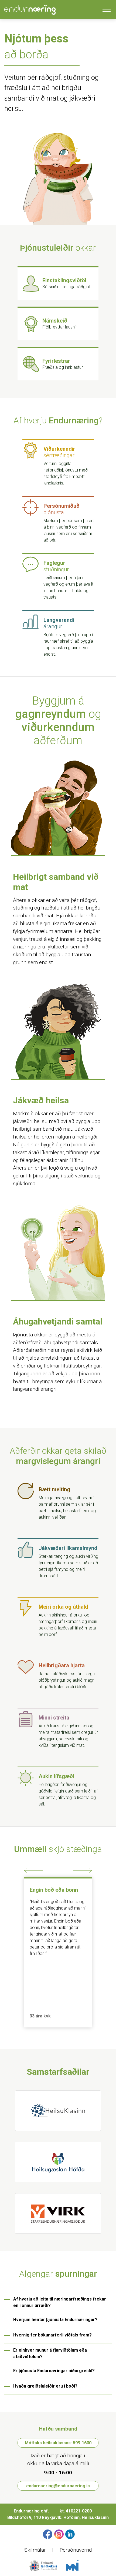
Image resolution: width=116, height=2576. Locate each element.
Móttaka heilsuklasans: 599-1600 (58, 2443)
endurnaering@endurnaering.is (58, 2486)
